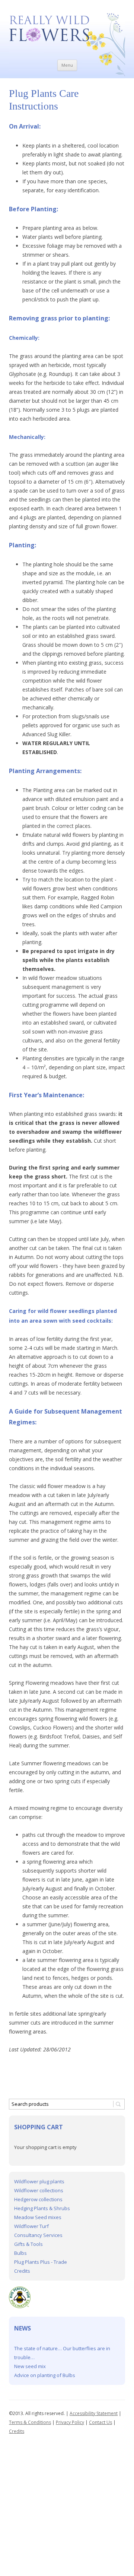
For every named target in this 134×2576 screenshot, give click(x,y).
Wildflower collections (39, 2190)
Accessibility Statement (94, 2413)
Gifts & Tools (28, 2244)
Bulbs (20, 2253)
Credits (22, 2271)
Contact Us (100, 2422)
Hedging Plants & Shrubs (42, 2208)
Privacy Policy (70, 2422)
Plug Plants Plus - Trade (41, 2262)
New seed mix (30, 2366)
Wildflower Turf (31, 2226)
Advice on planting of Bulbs (45, 2375)
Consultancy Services (38, 2235)
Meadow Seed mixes (38, 2217)
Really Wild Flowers (67, 17)
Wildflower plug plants (39, 2181)
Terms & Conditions (30, 2422)
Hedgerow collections (38, 2199)
